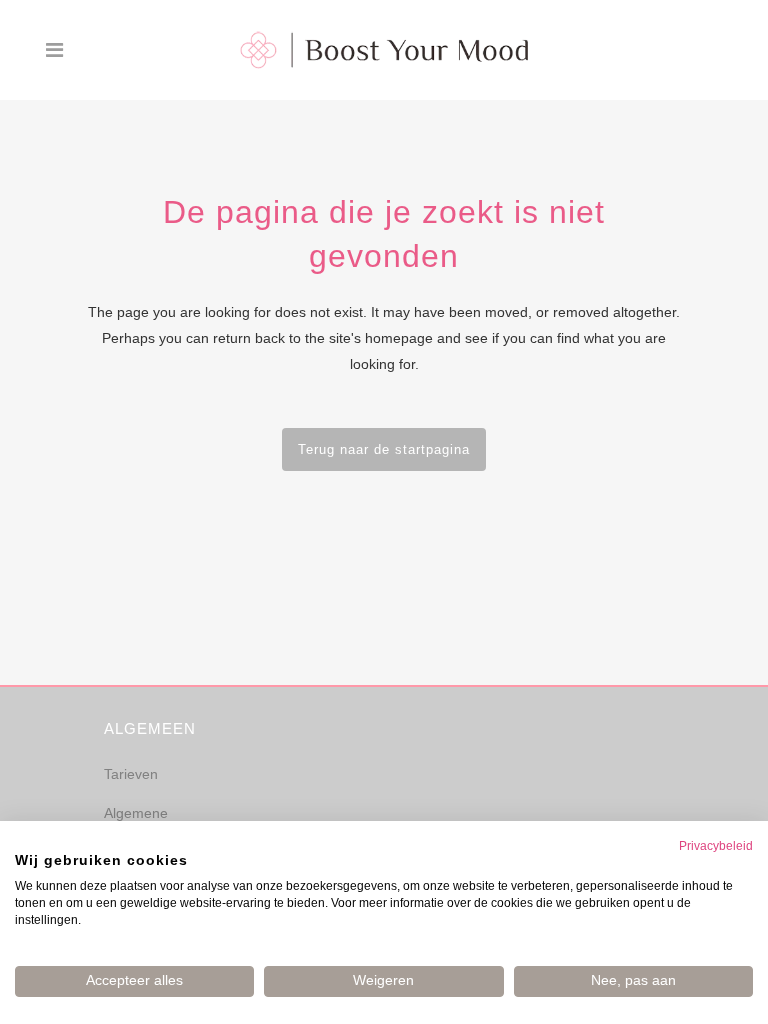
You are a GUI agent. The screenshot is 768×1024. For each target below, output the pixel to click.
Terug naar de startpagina (384, 449)
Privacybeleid (716, 846)
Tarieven (131, 774)
